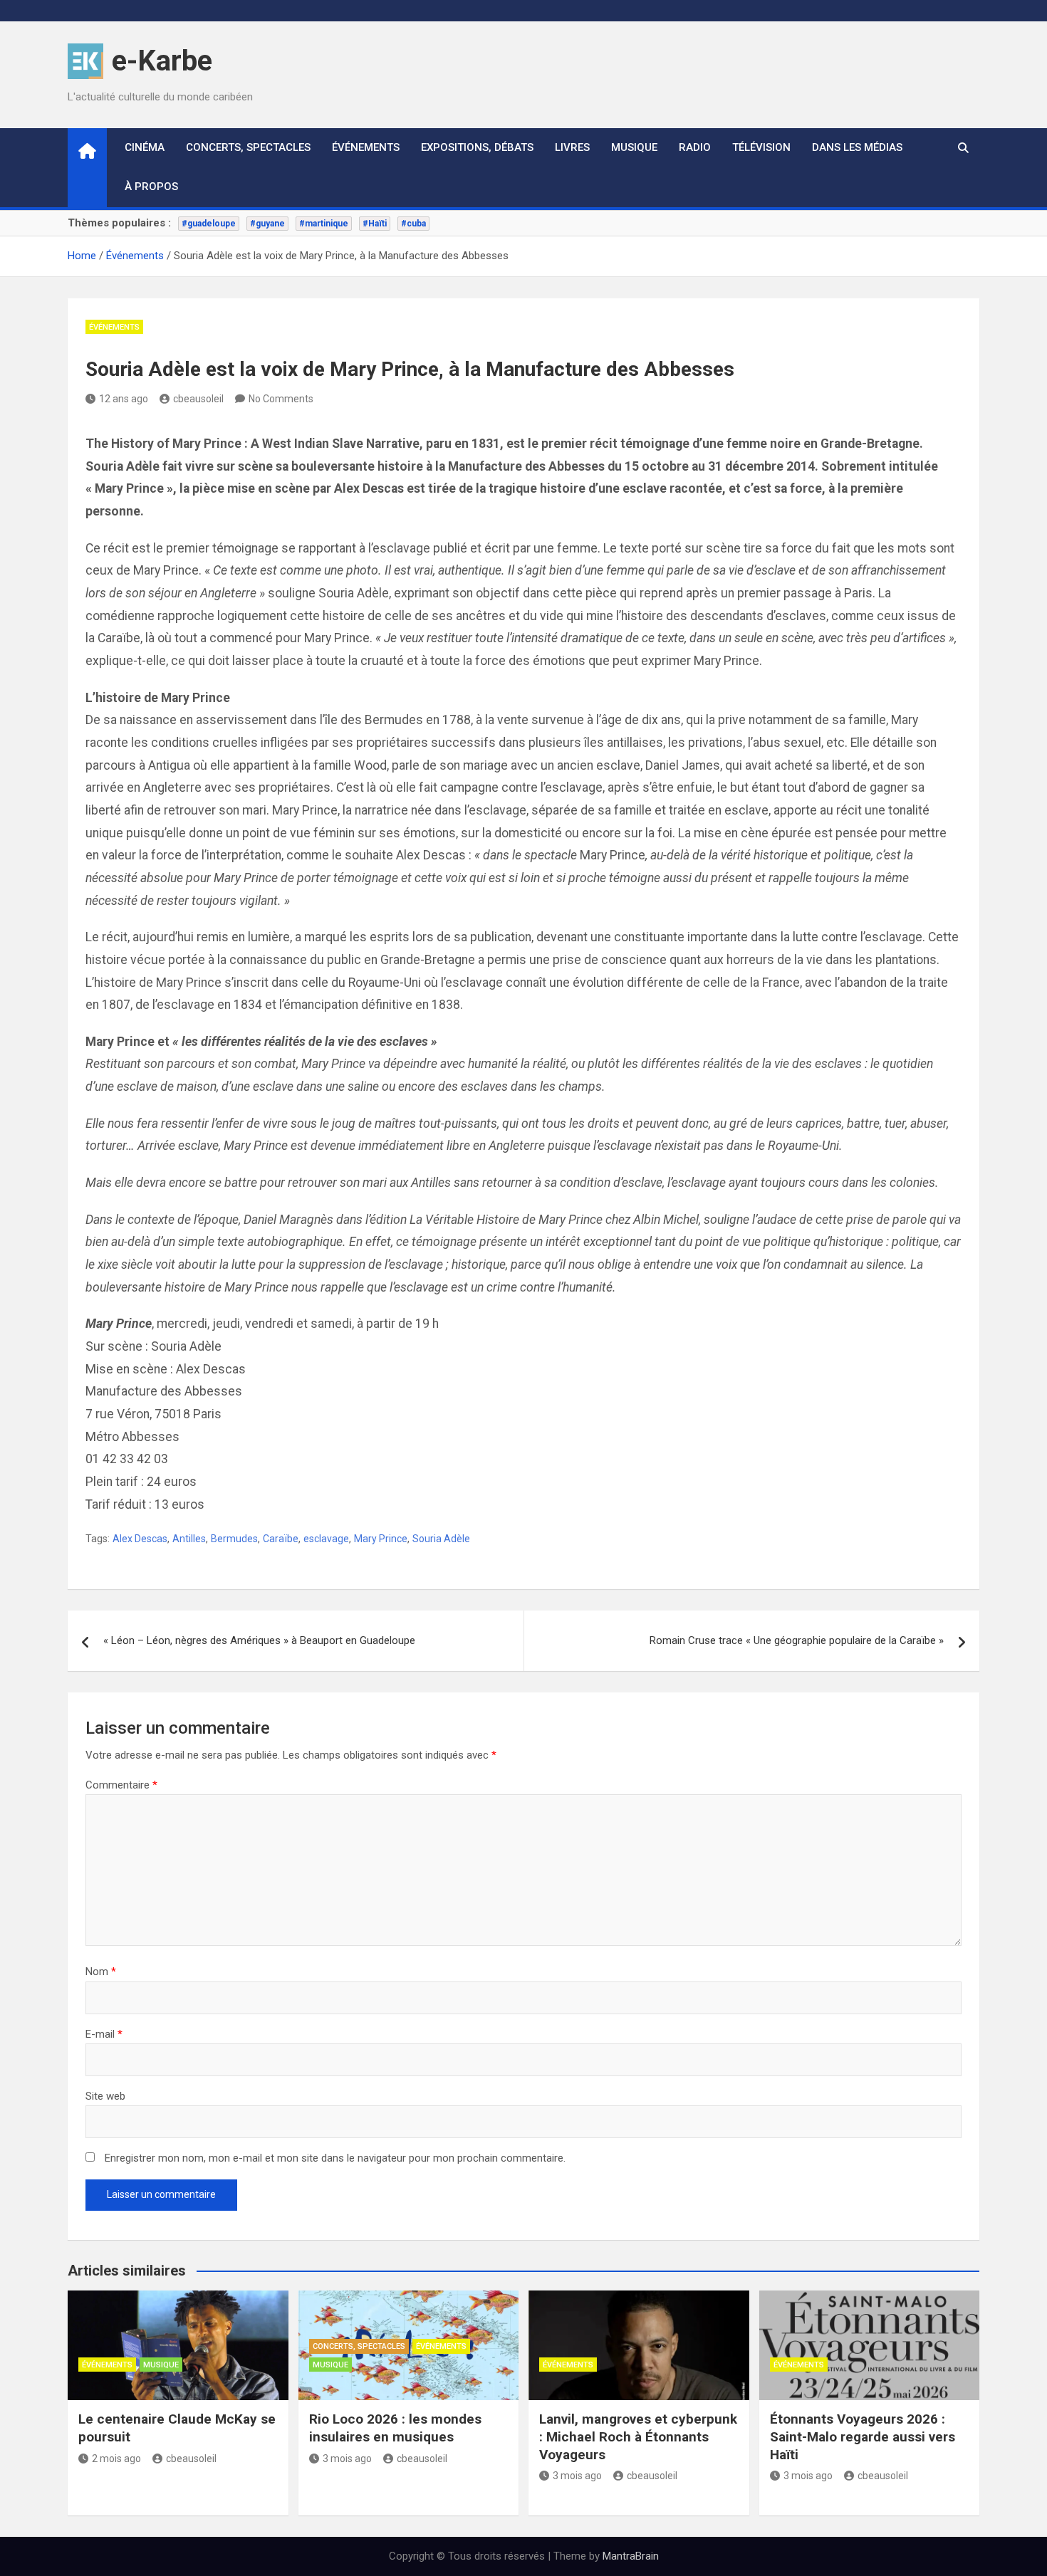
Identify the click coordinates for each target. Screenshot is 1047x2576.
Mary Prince (381, 1539)
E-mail (104, 2034)
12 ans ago (124, 399)
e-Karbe (162, 61)
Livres (572, 147)
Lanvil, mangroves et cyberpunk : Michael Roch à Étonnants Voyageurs (638, 2436)
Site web (105, 2096)
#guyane (267, 224)
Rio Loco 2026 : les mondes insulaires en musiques (395, 2428)
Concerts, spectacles (248, 147)
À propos (151, 187)
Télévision (761, 147)
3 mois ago (347, 2459)
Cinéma (145, 147)
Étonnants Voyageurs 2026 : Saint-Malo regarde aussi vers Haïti (863, 2436)
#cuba (413, 224)
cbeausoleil (198, 399)
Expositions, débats (477, 147)
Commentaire (121, 1785)
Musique (634, 147)
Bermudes (234, 1539)
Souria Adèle (441, 1539)
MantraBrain (631, 2556)
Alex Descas (140, 1539)
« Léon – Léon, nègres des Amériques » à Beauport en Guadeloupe (259, 1640)
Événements (366, 147)
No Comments (281, 399)
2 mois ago (116, 2459)
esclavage (326, 1539)
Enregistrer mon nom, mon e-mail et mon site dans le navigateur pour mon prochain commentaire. (335, 2158)
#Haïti (375, 224)
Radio (695, 147)
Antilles (189, 1539)
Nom (101, 1972)
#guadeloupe (209, 224)
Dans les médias (857, 147)
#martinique (324, 224)
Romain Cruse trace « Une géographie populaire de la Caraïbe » (797, 1640)
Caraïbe (281, 1539)
